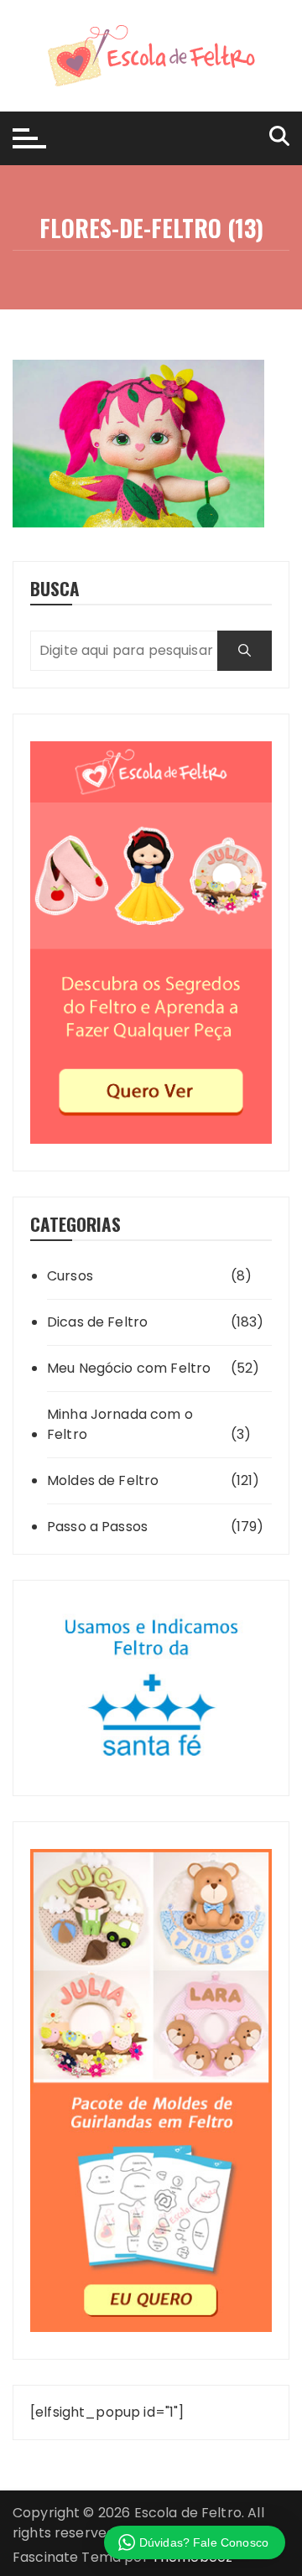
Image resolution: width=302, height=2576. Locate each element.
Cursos (70, 1276)
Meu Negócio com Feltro (129, 1368)
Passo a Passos (97, 1527)
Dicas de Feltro (97, 1322)
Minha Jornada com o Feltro (120, 1424)
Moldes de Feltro (103, 1480)
